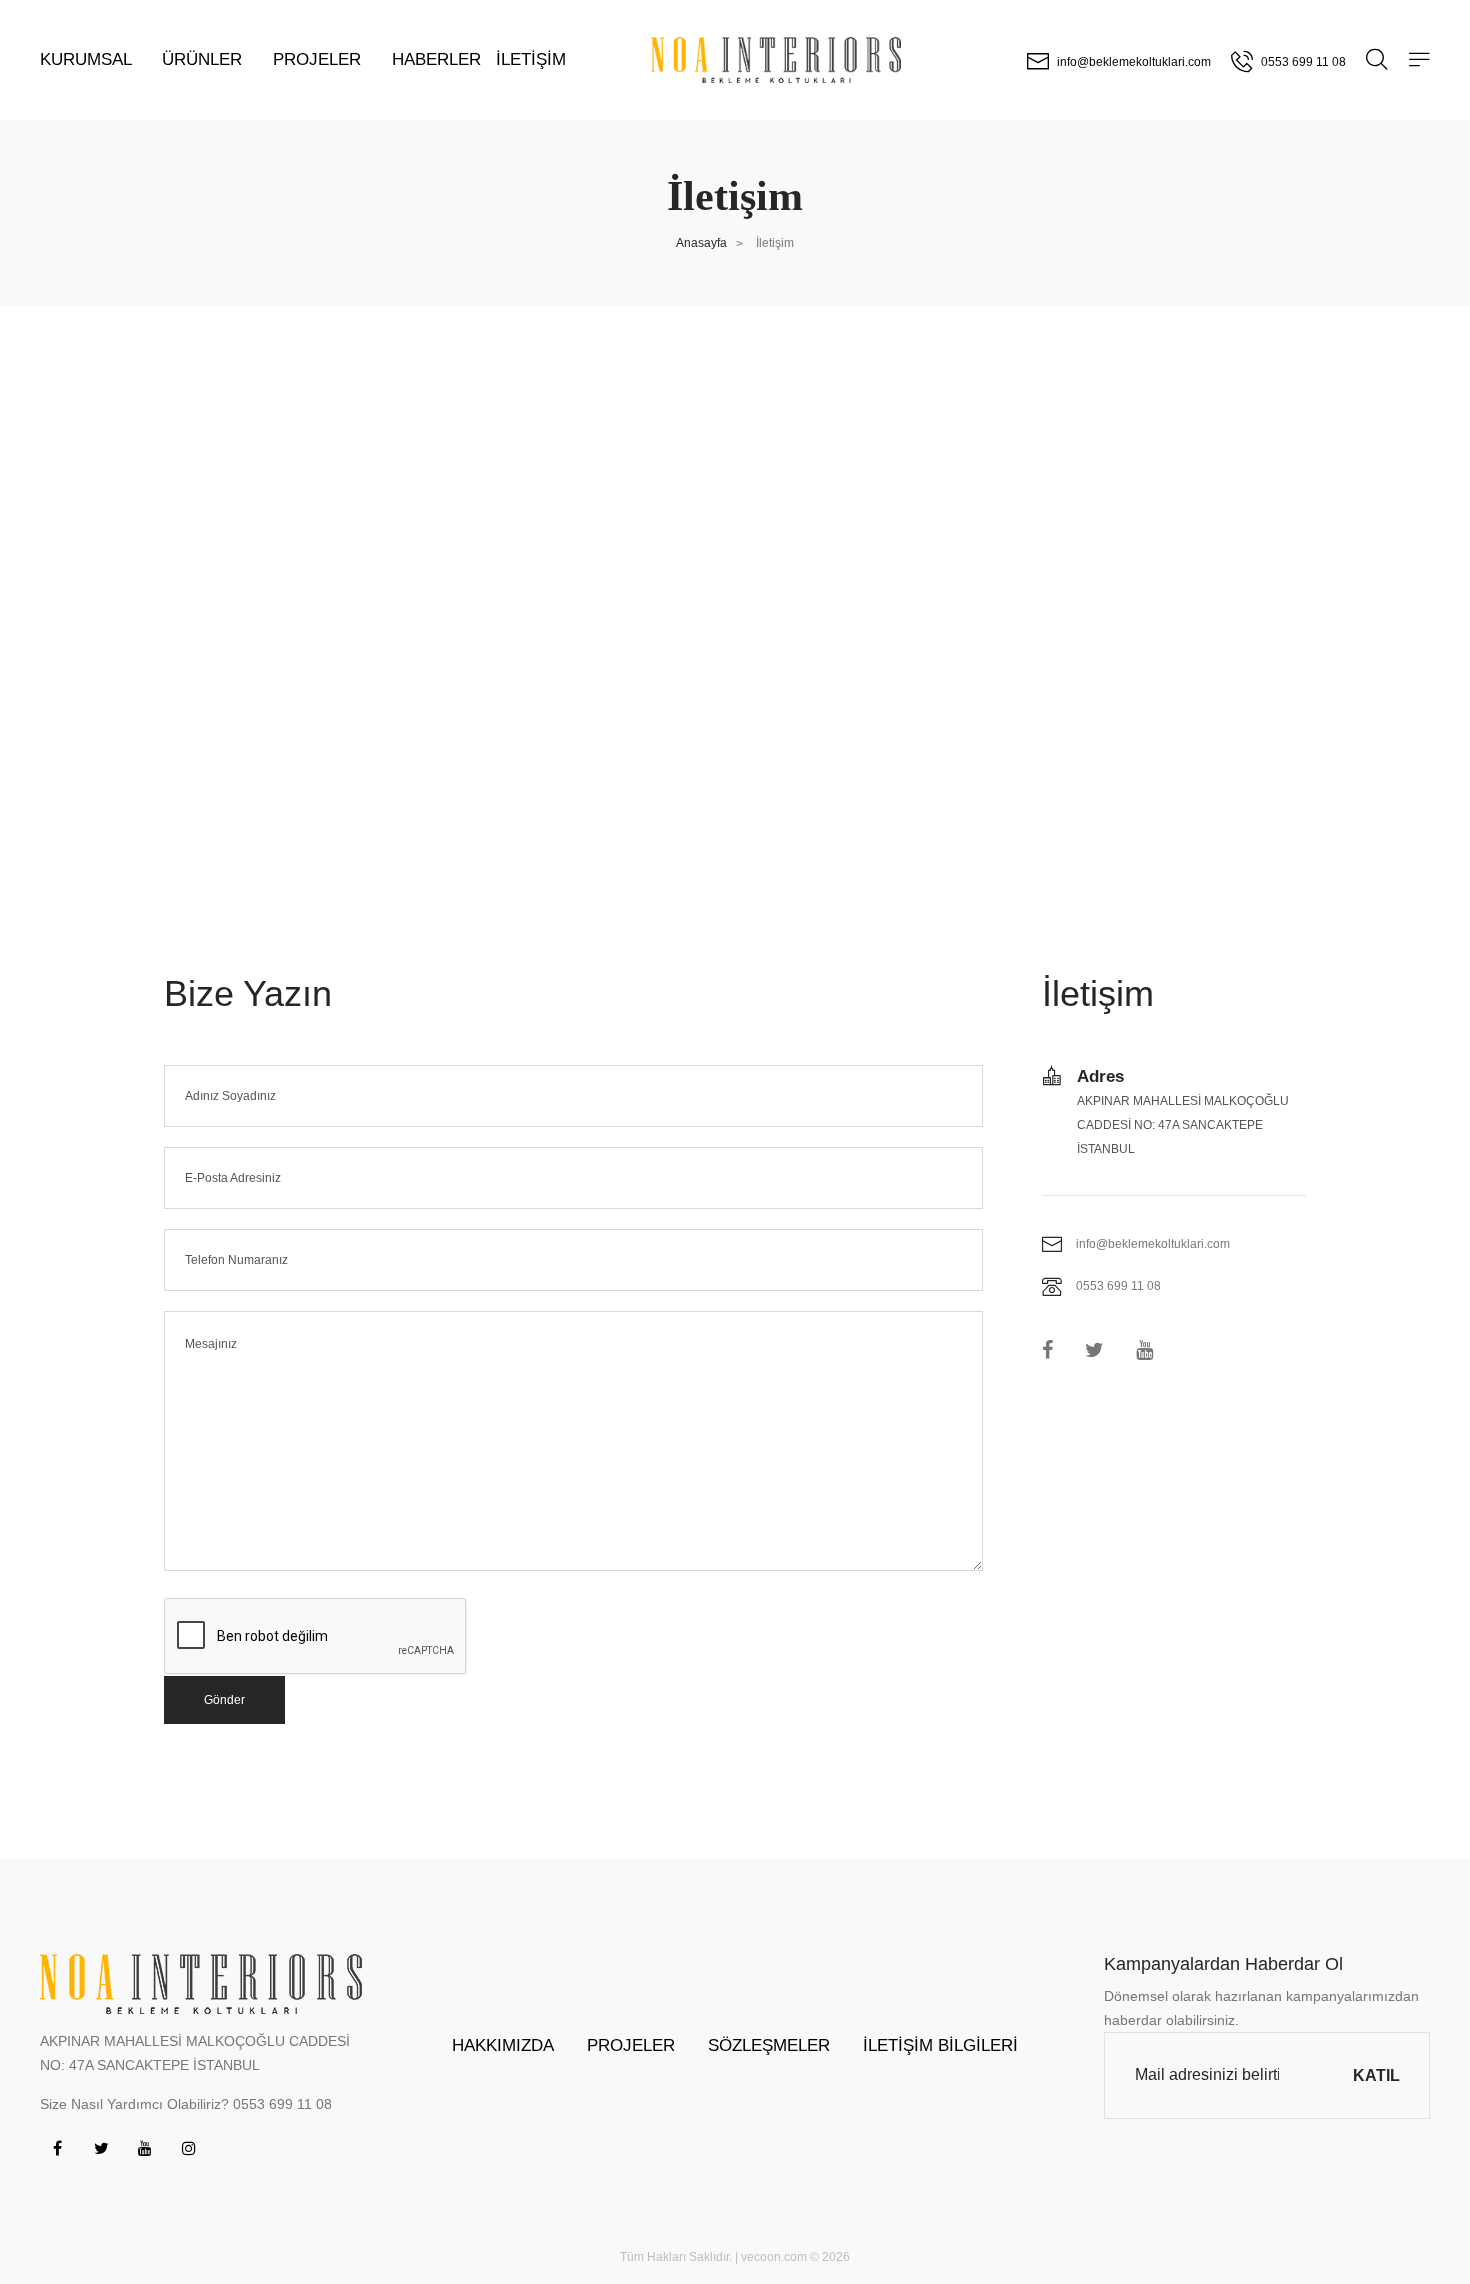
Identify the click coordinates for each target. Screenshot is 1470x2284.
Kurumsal (88, 59)
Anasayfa (701, 243)
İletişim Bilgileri (940, 2045)
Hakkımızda (503, 2045)
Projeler (319, 59)
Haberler (436, 59)
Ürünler (204, 59)
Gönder (224, 1700)
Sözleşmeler (769, 2045)
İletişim (531, 59)
